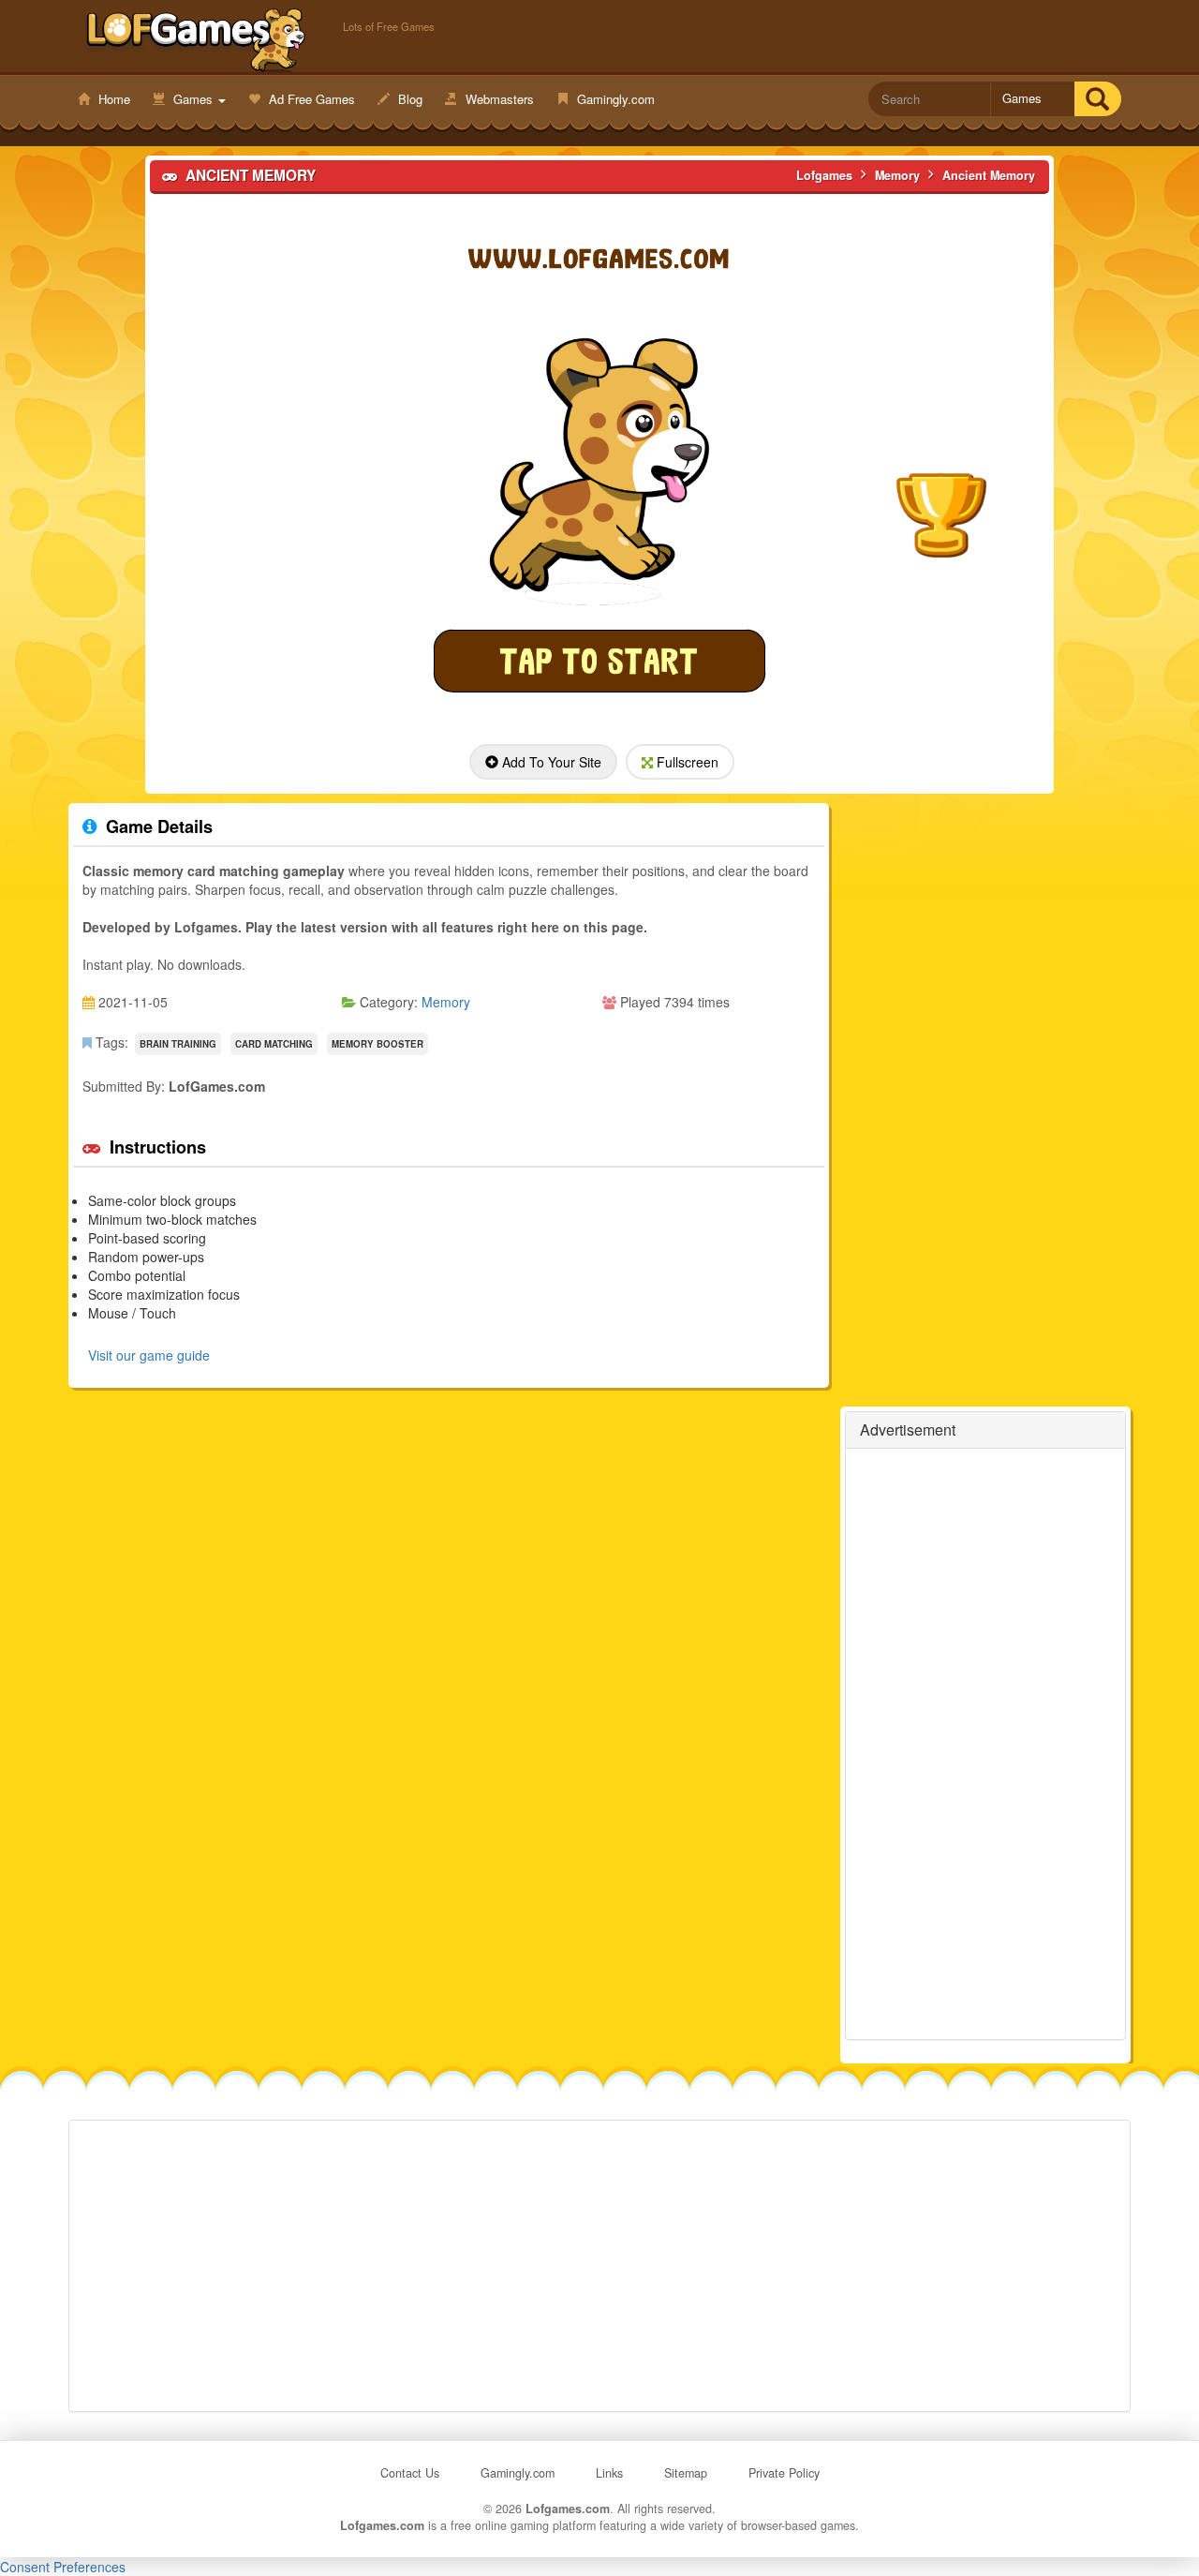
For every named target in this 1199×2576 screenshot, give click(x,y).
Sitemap (686, 2473)
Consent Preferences (63, 2567)
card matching (274, 1044)
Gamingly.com (614, 99)
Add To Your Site (550, 762)
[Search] (1097, 99)
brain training (178, 1044)
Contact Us (410, 2473)
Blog (408, 99)
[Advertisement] (985, 1744)
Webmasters (498, 99)
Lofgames (196, 38)
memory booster (377, 1044)
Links (609, 2473)
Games (193, 99)
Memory (446, 1002)
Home (112, 99)
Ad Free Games (310, 99)
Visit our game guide (149, 1355)
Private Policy (784, 2473)
